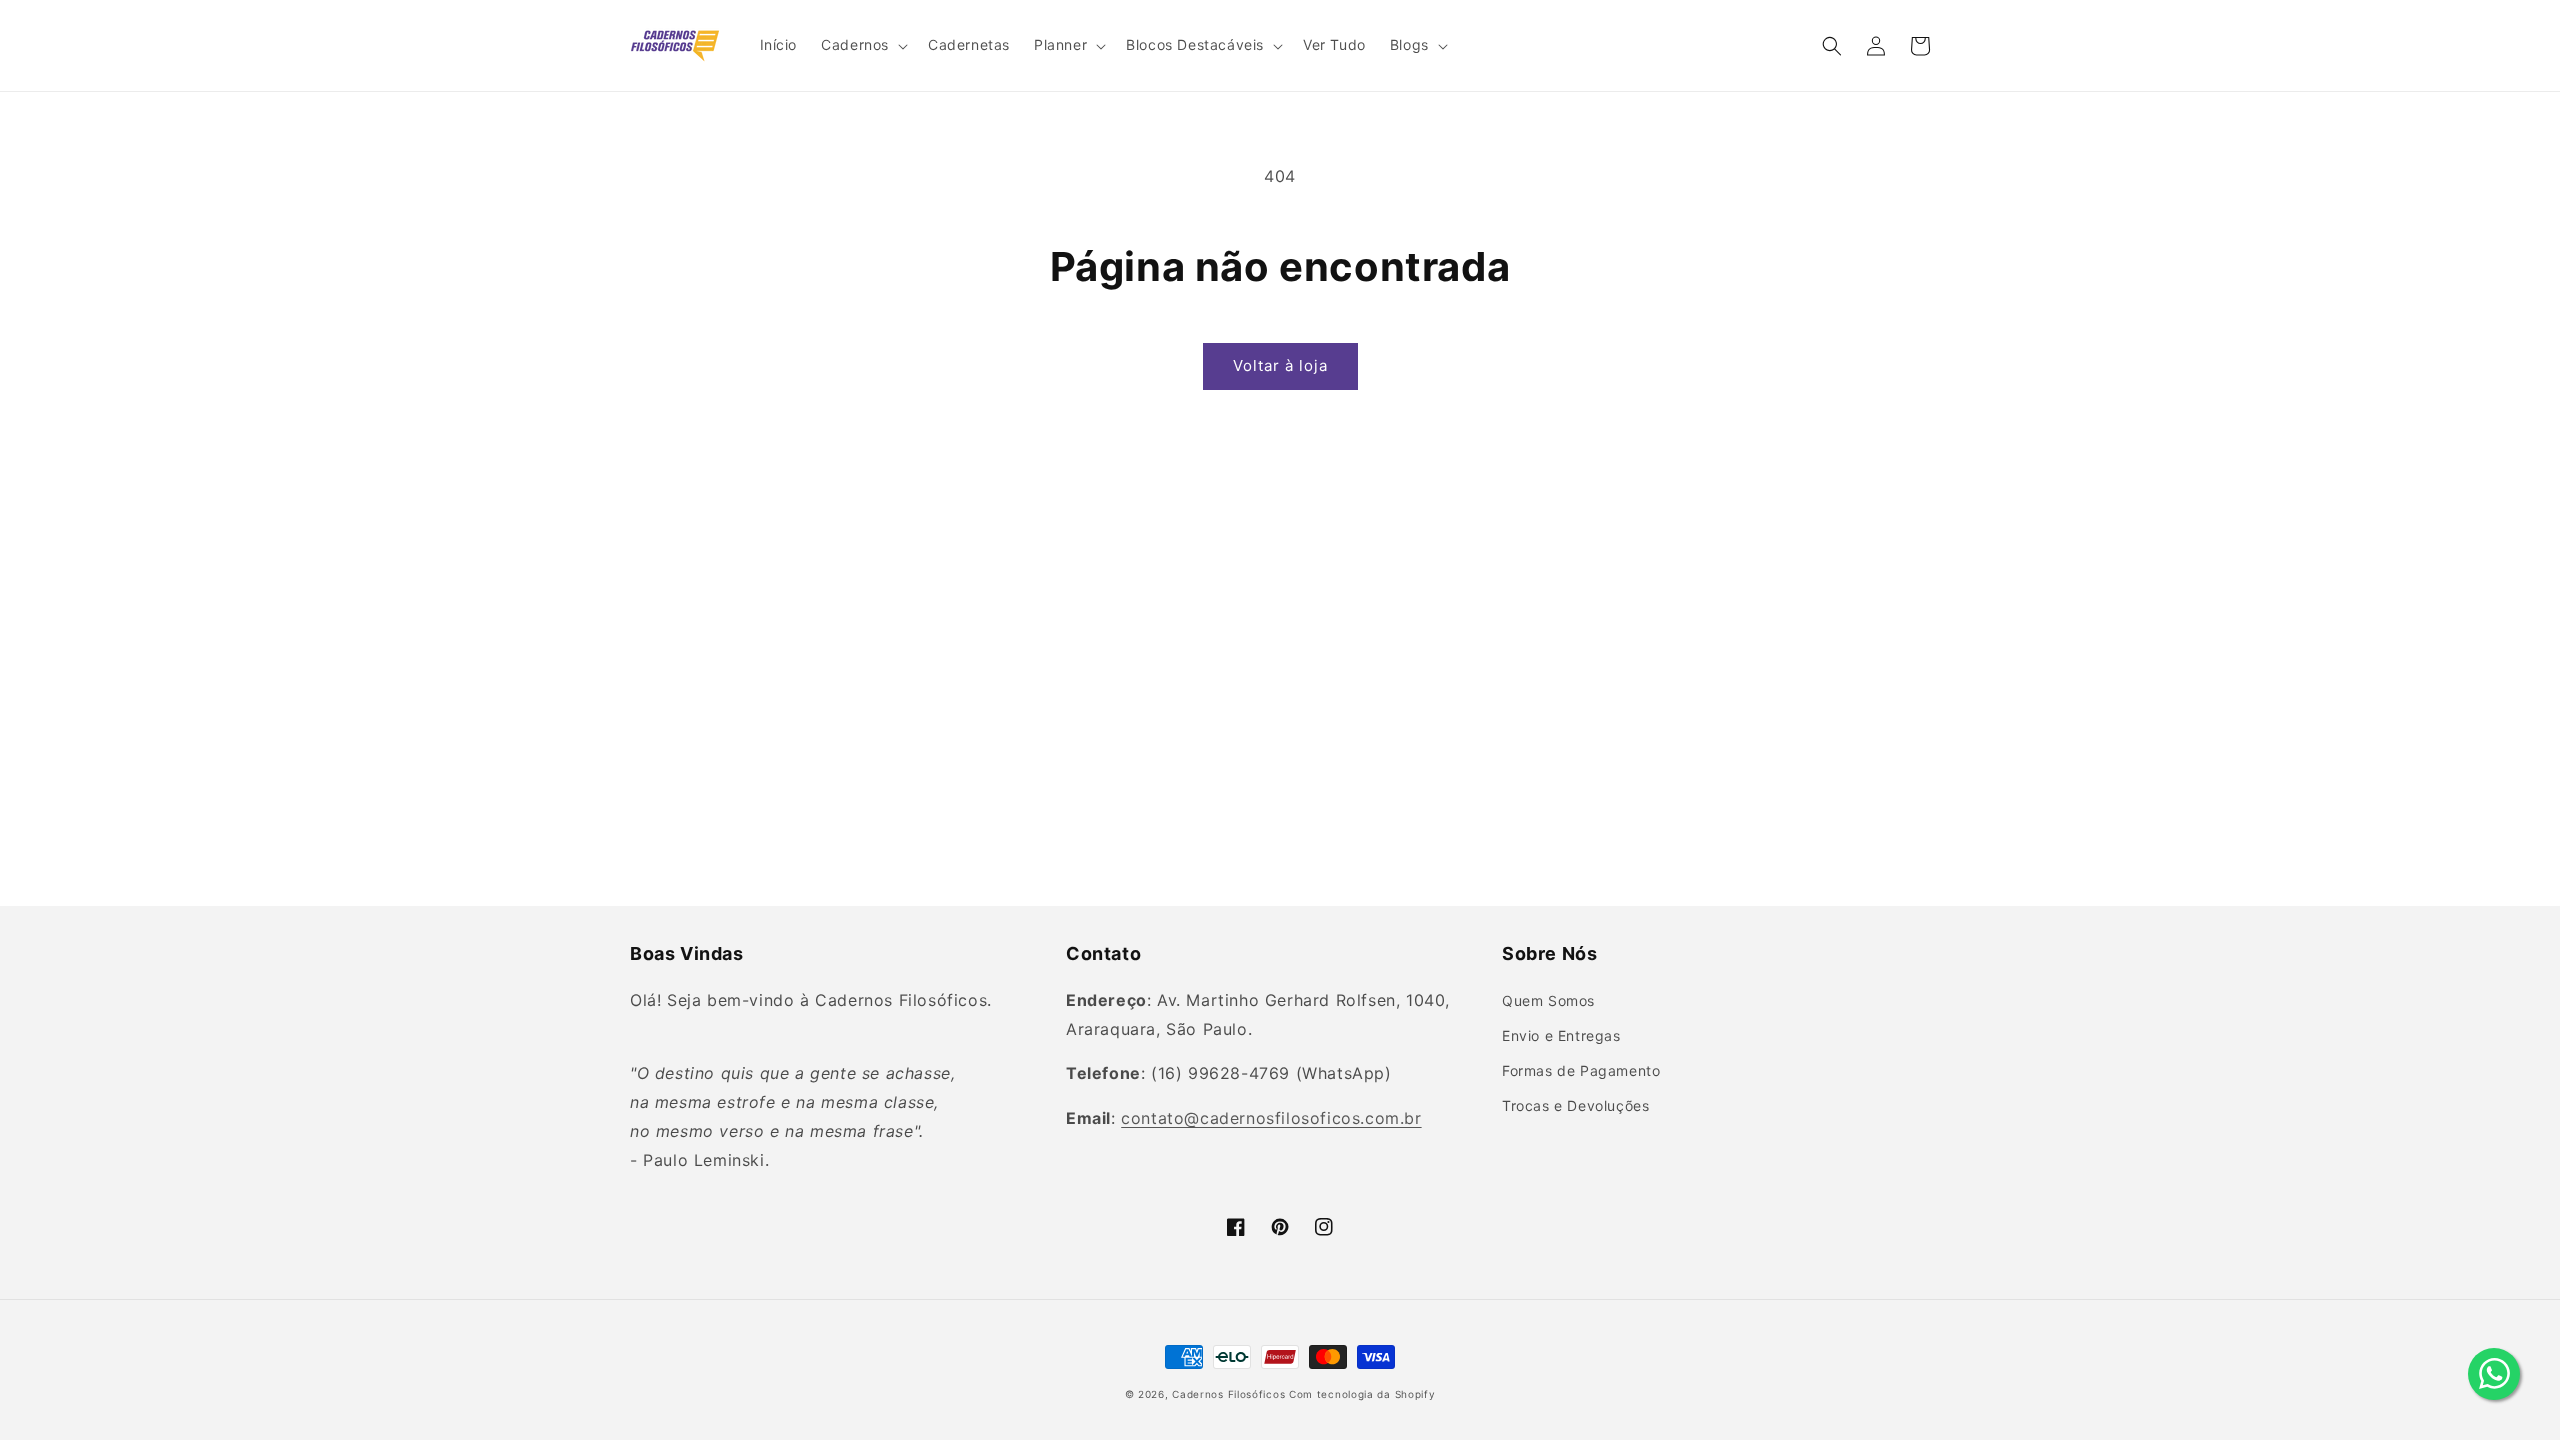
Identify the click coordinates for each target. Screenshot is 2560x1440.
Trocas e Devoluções (1575, 1105)
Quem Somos (1548, 1000)
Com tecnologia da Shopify (1362, 1394)
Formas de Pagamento (1581, 1070)
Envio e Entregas (1561, 1035)
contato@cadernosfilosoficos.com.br (1271, 1118)
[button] (862, 45)
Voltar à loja (1280, 365)
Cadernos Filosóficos (1228, 1394)
